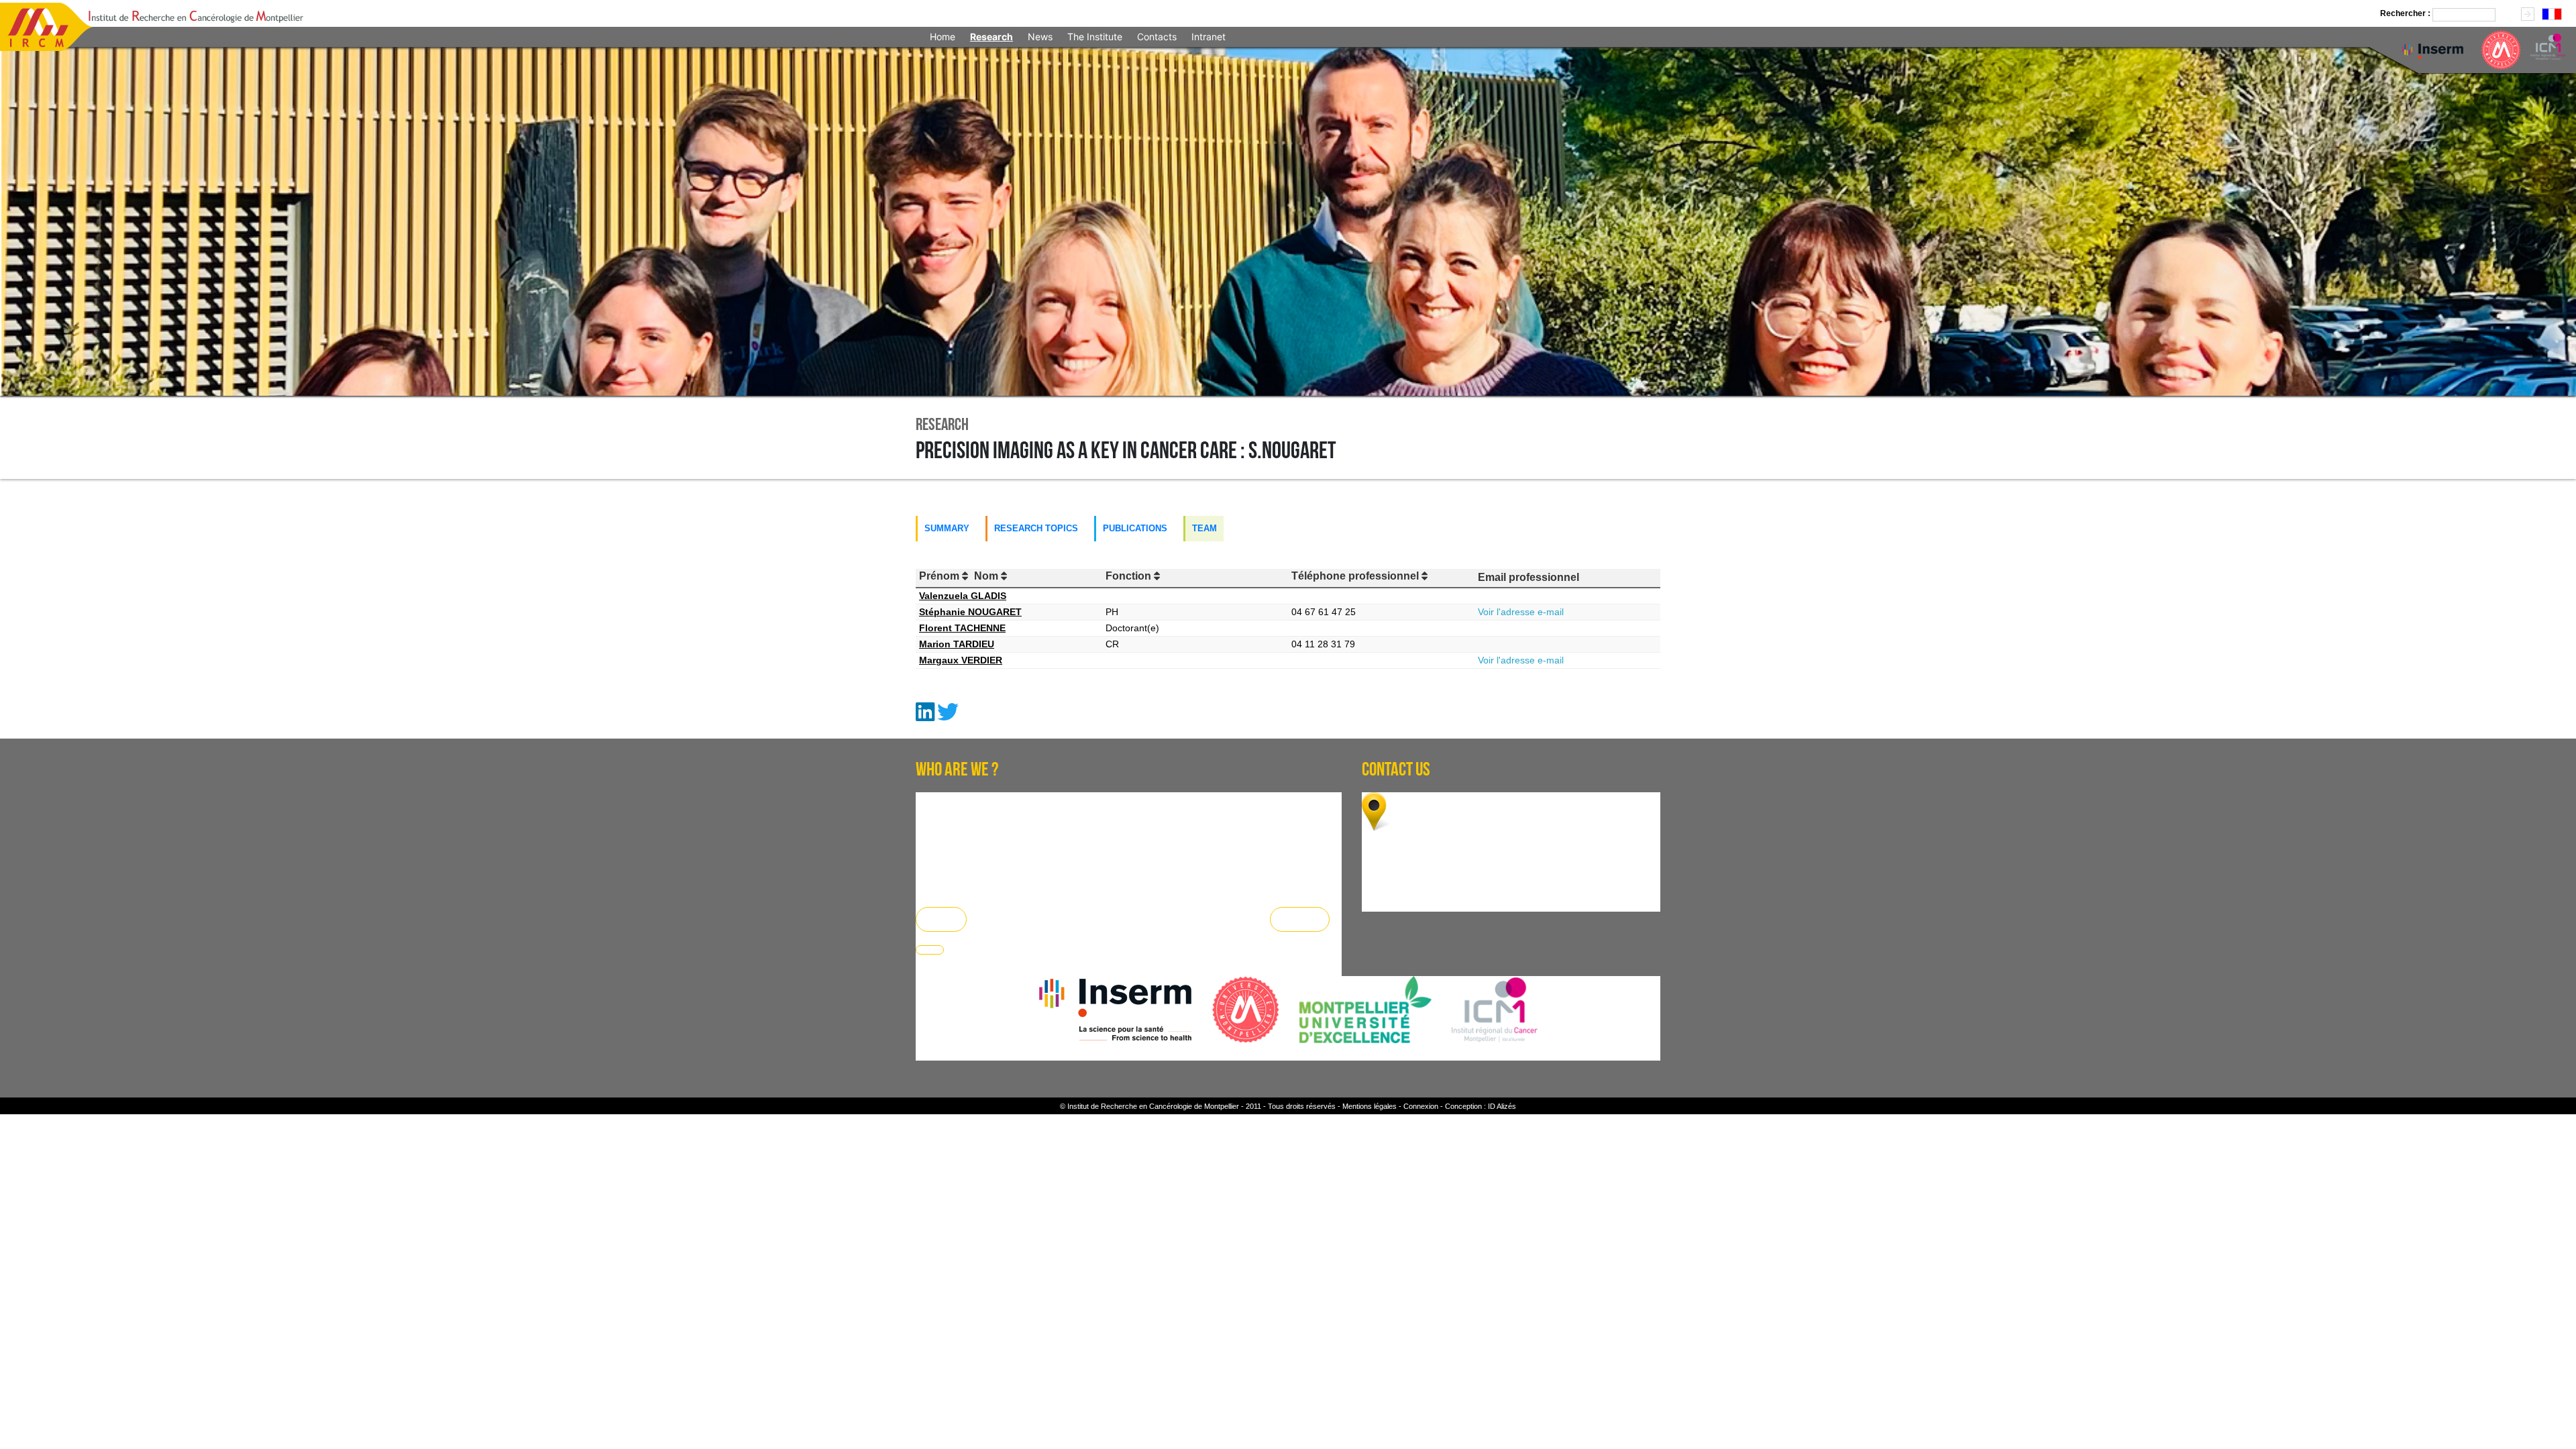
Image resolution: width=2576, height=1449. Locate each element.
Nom (987, 576)
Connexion (1421, 1106)
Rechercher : (2405, 13)
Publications (1135, 528)
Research (991, 37)
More (941, 919)
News (1040, 37)
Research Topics (1036, 528)
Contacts (1157, 37)
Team (1204, 528)
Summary (947, 528)
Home (943, 37)
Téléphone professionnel (1356, 576)
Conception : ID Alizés (1481, 1106)
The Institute (1095, 37)
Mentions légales (1370, 1106)
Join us (1300, 919)
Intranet (1209, 37)
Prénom (941, 576)
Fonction (1130, 576)
